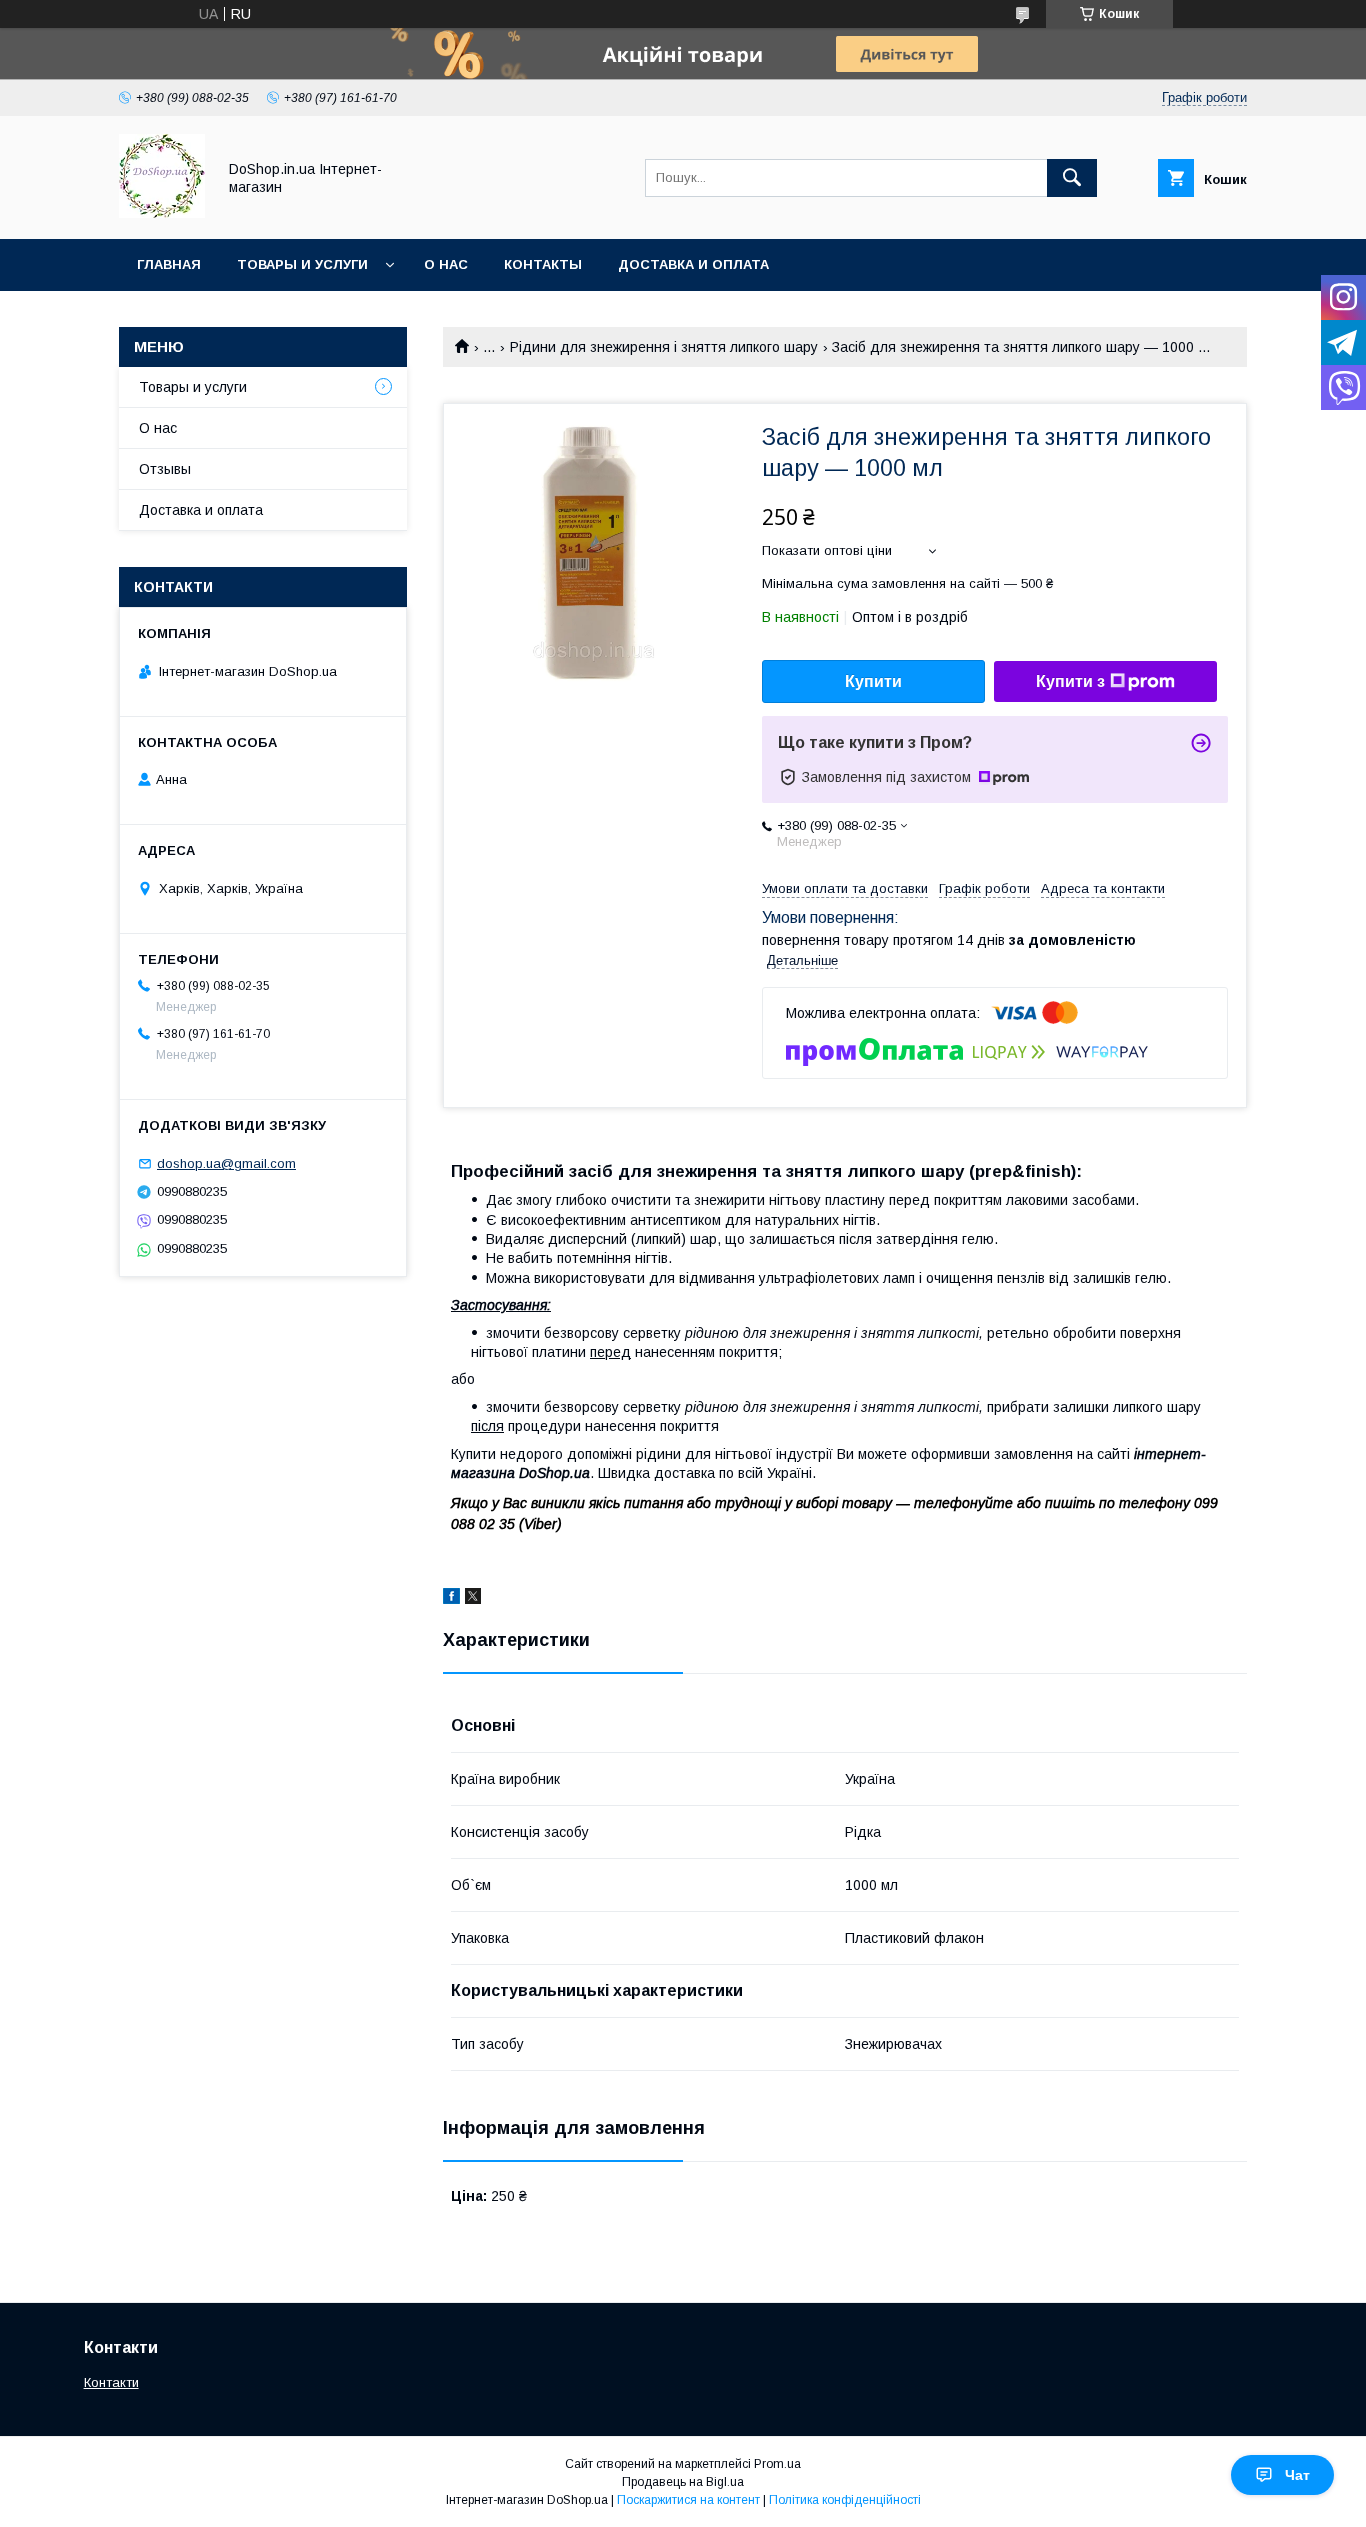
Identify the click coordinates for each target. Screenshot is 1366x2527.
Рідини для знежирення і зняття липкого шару (664, 347)
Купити (873, 681)
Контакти (111, 2382)
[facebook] (451, 1599)
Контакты (543, 264)
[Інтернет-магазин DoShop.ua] (162, 213)
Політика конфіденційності (845, 2500)
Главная (169, 264)
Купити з (1070, 681)
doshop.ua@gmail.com (226, 1163)
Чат (1297, 2475)
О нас (446, 264)
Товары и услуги (302, 264)
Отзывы (165, 469)
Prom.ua (777, 2464)
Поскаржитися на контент (688, 2500)
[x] (473, 1599)
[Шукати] (1072, 178)
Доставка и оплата (693, 264)
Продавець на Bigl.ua (683, 2482)
